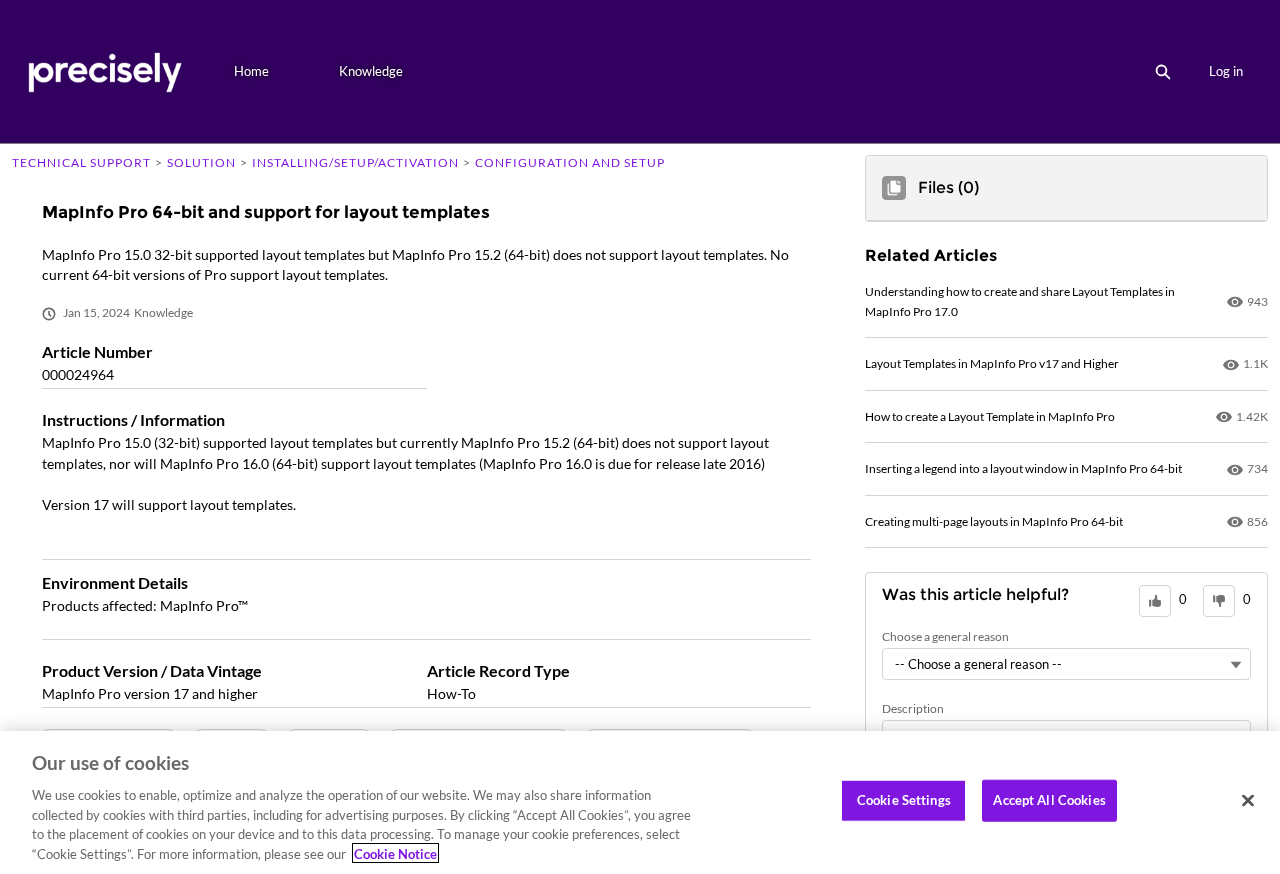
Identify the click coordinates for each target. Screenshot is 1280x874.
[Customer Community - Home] (104, 71)
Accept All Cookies (1049, 800)
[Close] (1248, 801)
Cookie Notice (395, 853)
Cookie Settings (904, 800)
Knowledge (371, 71)
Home (251, 71)
